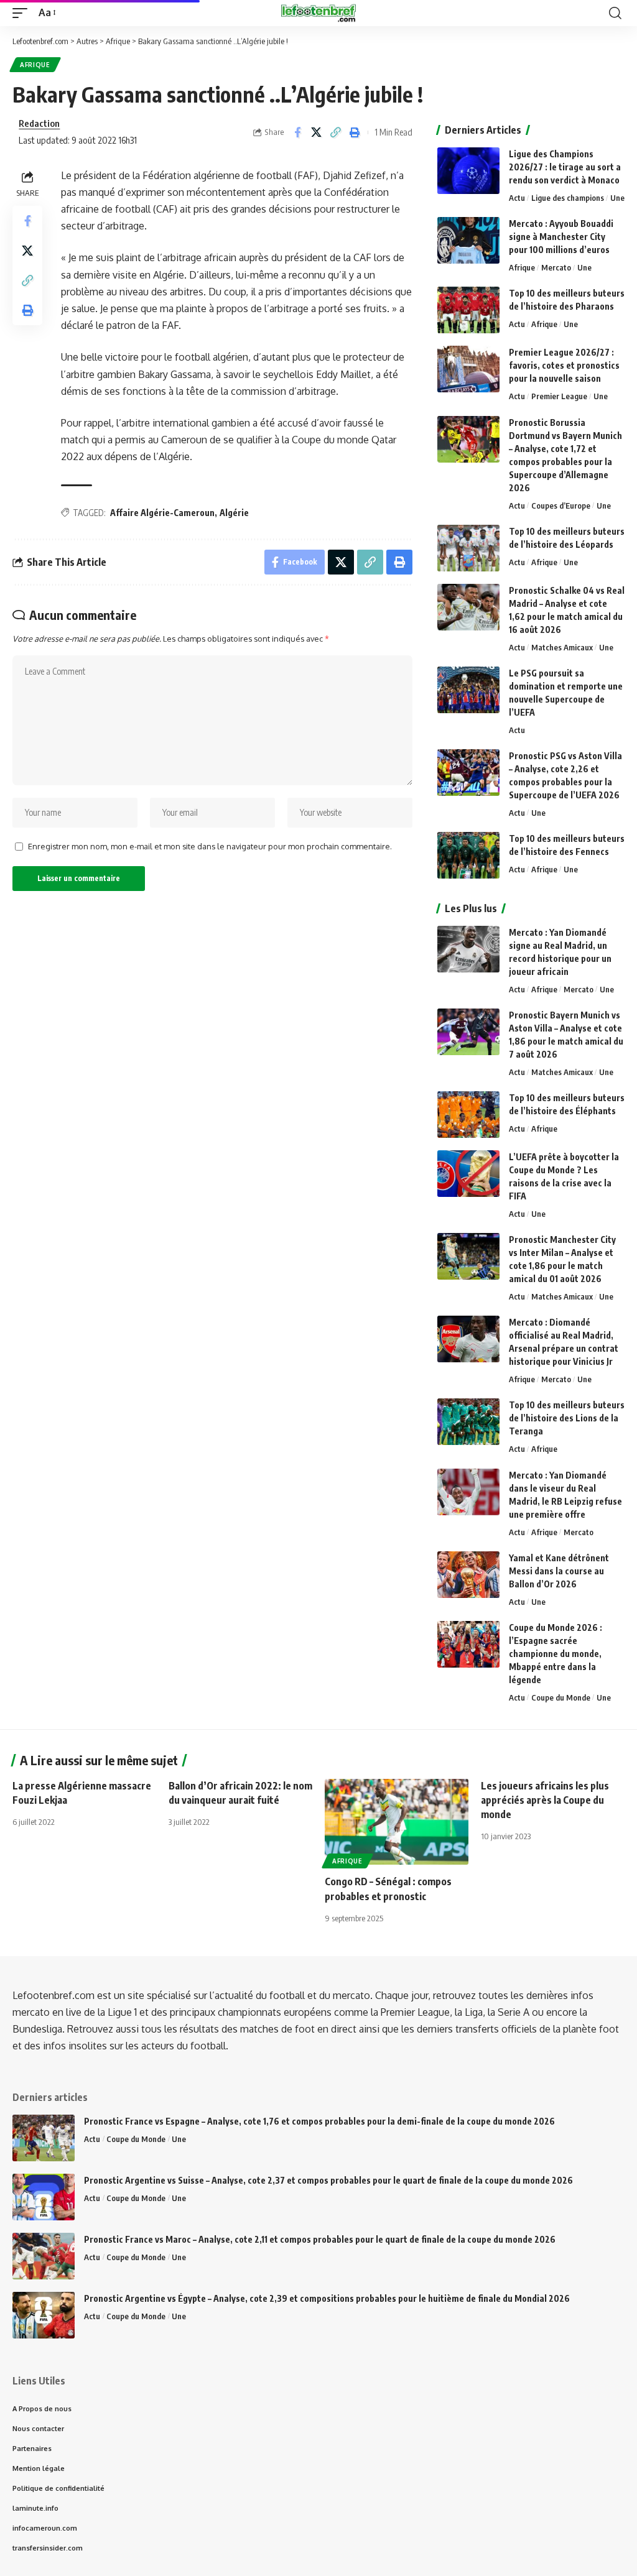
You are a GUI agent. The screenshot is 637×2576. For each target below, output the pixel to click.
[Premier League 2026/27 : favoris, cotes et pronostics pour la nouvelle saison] (468, 369)
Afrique (35, 65)
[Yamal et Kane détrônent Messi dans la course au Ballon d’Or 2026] (468, 1575)
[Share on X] (317, 132)
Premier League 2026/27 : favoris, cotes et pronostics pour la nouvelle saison (564, 365)
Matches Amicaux (562, 647)
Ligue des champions (568, 198)
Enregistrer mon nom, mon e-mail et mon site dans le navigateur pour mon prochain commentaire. (210, 846)
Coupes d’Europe (561, 506)
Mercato (556, 267)
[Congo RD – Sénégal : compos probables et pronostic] (397, 1822)
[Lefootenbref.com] (318, 13)
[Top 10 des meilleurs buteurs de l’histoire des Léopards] (468, 548)
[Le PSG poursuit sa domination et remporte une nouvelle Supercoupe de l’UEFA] (468, 690)
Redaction (39, 123)
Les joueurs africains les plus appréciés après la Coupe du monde (545, 1800)
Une (617, 198)
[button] (23, 13)
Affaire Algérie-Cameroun (162, 513)
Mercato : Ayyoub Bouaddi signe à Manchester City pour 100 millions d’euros (561, 237)
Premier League (559, 396)
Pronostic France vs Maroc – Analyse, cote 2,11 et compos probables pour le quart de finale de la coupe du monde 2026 (320, 2239)
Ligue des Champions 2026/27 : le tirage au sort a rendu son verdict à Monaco (565, 167)
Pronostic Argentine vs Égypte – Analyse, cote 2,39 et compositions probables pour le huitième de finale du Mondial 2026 (327, 2298)
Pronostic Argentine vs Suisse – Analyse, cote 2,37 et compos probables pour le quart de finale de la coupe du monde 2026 (328, 2180)
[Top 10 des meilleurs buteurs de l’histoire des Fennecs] (468, 855)
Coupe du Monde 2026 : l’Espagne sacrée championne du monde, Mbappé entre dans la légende (556, 1654)
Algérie (234, 513)
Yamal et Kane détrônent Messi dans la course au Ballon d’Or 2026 (559, 1571)
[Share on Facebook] (297, 132)
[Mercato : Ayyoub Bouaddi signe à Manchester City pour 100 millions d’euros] (468, 240)
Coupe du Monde (561, 1697)
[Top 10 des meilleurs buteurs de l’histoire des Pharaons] (468, 310)
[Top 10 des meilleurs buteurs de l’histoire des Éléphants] (468, 1115)
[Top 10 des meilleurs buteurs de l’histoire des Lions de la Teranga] (468, 1422)
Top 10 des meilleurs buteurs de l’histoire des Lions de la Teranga (567, 1418)
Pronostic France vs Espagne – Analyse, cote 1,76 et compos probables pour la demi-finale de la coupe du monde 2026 (319, 2121)
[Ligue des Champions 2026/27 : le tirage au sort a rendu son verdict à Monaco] (468, 171)
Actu (517, 198)
